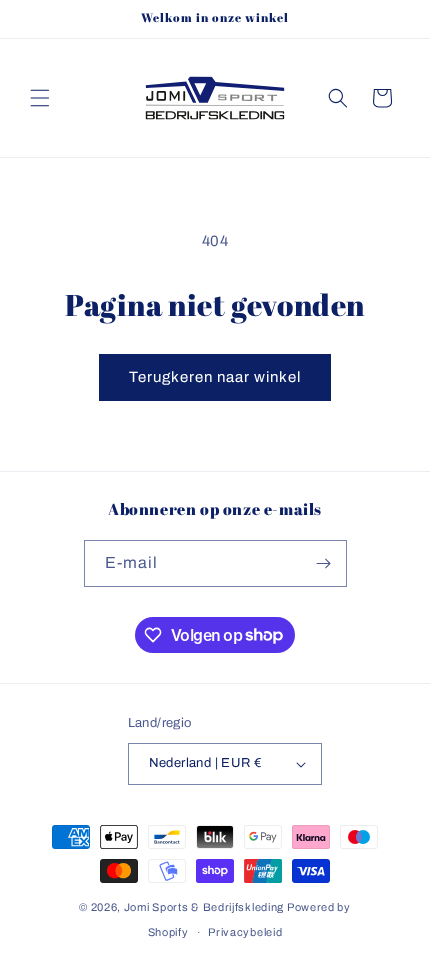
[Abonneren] (324, 563)
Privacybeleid (245, 932)
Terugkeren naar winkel (215, 377)
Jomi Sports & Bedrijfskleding (204, 907)
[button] (40, 98)
